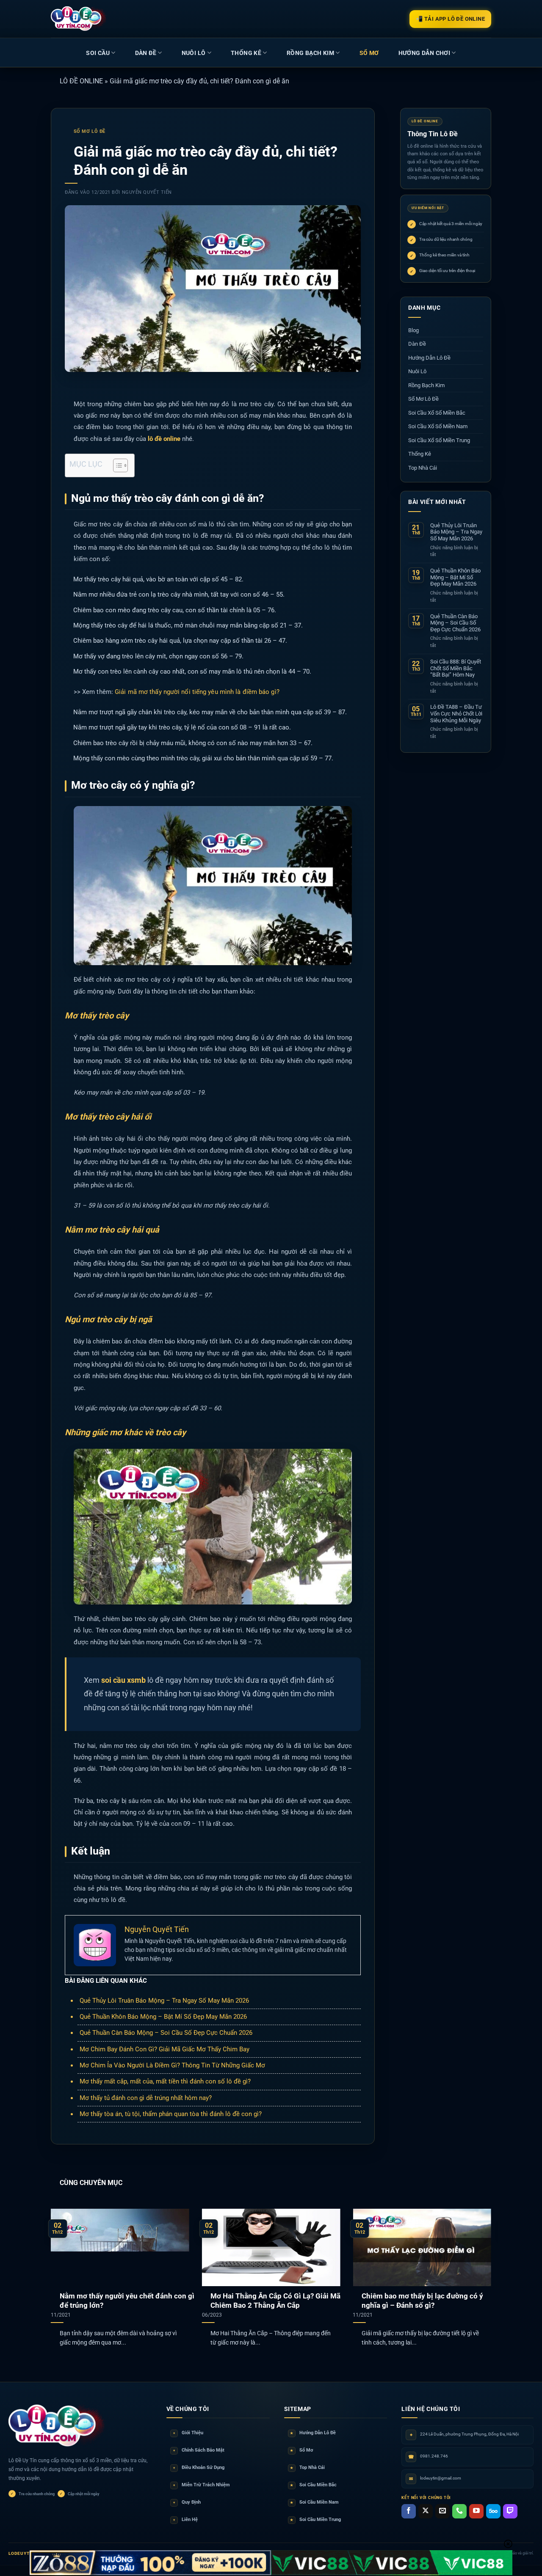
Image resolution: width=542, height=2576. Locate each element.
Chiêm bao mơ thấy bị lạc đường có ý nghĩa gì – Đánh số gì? (422, 2301)
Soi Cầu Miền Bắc (313, 2485)
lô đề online (164, 439)
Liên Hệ (185, 2520)
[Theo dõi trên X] (426, 2511)
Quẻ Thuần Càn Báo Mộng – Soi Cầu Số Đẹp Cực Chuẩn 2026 (166, 2033)
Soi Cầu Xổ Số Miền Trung (439, 440)
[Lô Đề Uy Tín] (57, 2426)
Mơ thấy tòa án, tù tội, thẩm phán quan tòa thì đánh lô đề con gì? (171, 2114)
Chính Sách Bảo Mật (199, 2450)
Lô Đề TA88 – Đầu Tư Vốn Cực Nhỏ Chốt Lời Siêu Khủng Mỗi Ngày (456, 713)
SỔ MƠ (369, 53)
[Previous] (64, 2266)
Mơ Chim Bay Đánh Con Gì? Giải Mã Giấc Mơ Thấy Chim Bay (165, 2049)
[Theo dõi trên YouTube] (476, 2511)
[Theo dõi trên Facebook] (409, 2511)
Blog (413, 330)
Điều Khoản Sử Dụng (199, 2467)
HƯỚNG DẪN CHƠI (424, 53)
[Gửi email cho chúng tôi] (442, 2511)
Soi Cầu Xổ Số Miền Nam (438, 426)
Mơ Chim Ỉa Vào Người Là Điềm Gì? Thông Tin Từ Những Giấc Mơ (172, 2065)
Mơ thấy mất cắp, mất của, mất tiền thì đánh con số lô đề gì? (165, 2081)
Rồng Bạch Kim (310, 53)
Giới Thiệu (188, 2433)
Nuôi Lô (194, 53)
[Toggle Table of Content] (116, 465)
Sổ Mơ (301, 2450)
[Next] (478, 2266)
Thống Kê (246, 53)
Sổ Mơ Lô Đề (90, 131)
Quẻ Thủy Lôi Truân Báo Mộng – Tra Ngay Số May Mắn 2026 (164, 2001)
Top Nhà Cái (423, 468)
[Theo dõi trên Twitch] (510, 2511)
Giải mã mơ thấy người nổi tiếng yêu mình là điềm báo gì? (197, 692)
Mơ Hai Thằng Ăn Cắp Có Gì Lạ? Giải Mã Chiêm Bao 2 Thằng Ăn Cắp (275, 2301)
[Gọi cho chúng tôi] (459, 2511)
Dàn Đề (146, 53)
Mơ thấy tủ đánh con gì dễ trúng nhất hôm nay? (146, 2098)
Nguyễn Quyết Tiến (147, 192)
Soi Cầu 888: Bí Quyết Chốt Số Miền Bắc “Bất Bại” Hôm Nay (456, 668)
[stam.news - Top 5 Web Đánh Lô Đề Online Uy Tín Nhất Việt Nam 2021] (79, 19)
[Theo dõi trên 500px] (493, 2511)
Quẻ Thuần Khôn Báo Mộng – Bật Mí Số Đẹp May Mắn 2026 (163, 2017)
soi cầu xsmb (123, 1680)
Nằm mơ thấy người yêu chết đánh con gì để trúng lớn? (127, 2301)
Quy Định (187, 2502)
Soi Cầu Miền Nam (314, 2502)
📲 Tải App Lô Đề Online (450, 19)
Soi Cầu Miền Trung (315, 2520)
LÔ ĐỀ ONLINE (81, 81)
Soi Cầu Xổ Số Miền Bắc (437, 413)
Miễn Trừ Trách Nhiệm (202, 2485)
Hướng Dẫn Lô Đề (429, 358)
